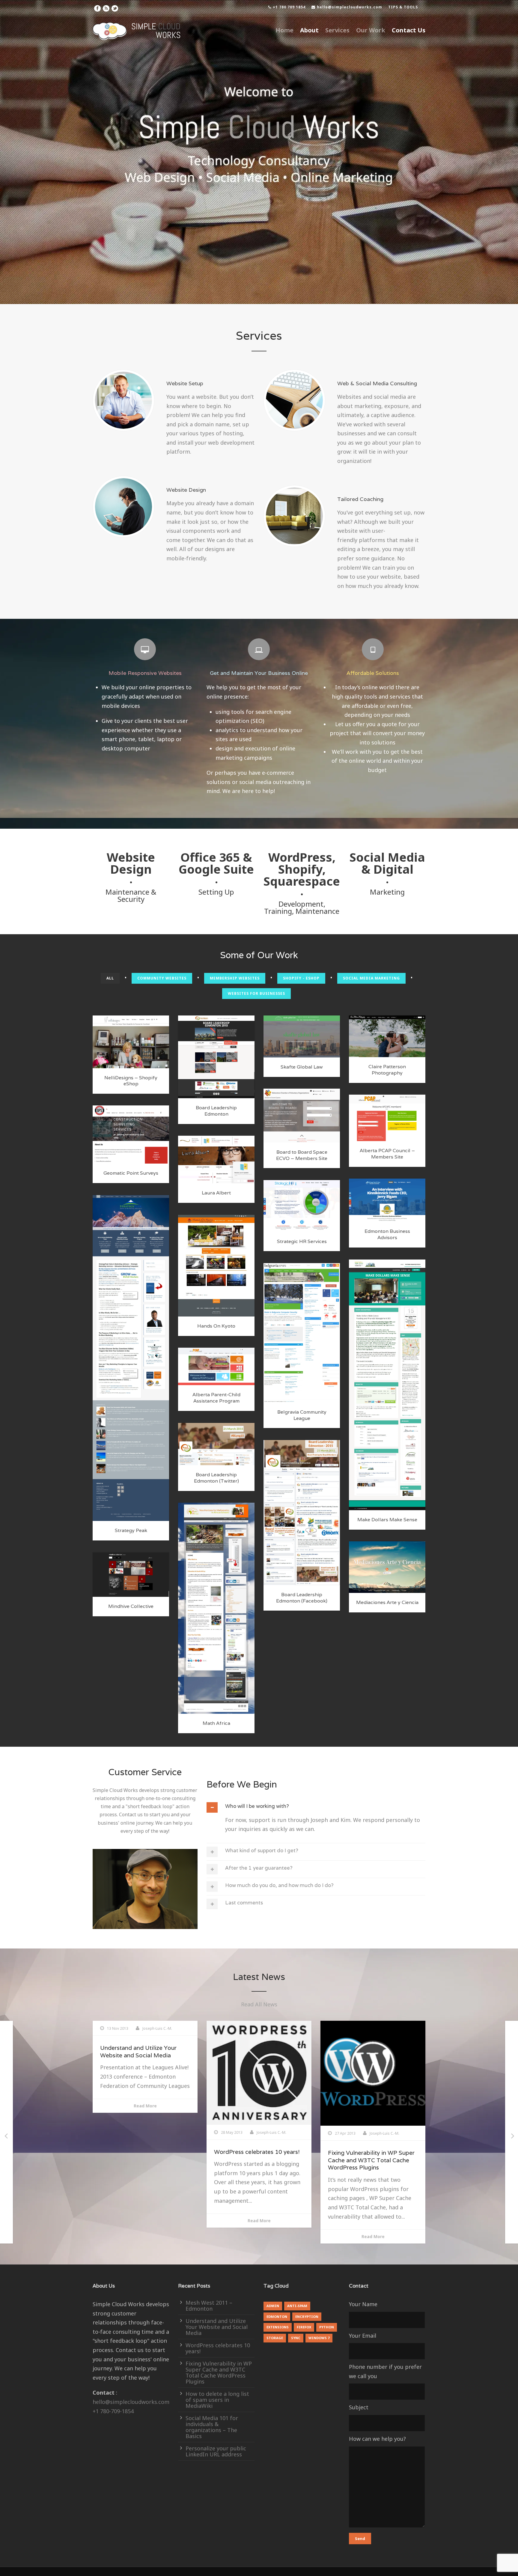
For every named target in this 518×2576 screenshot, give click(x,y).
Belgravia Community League (302, 1415)
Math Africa (216, 1723)
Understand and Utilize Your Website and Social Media (217, 2327)
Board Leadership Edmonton (216, 1111)
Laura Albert (216, 1193)
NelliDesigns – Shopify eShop (131, 1081)
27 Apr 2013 (231, 2133)
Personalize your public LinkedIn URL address (216, 2451)
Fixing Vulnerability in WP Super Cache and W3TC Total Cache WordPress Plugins (257, 2160)
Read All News (259, 2004)
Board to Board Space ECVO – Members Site (302, 1155)
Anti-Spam (297, 2306)
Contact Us (409, 30)
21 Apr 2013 (345, 2116)
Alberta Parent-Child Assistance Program (216, 1398)
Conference (196, 1064)
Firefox (304, 2327)
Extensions (278, 2327)
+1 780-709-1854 (113, 2411)
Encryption (307, 2317)
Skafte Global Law (302, 1067)
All (110, 978)
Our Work (371, 30)
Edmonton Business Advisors (387, 1234)
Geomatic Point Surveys (131, 1173)
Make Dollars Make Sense (387, 1520)
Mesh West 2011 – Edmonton (209, 2306)
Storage (275, 2338)
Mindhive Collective (131, 1606)
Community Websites (162, 978)
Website (216, 1071)
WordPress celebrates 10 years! (143, 2152)
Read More (145, 2221)
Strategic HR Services (302, 1241)
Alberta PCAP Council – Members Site (387, 1154)
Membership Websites (235, 978)
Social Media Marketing (371, 978)
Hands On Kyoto (216, 1326)
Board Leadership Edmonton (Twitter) (216, 1478)
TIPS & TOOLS (403, 7)
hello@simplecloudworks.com (350, 7)
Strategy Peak (131, 1530)
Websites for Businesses (256, 993)
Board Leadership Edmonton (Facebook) (302, 1598)
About (309, 30)
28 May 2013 (118, 2132)
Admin (273, 2306)
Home (284, 30)
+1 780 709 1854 (289, 7)
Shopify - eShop (301, 978)
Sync (296, 2338)
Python (327, 2327)
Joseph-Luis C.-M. (158, 2132)
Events (240, 1064)
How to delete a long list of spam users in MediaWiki (373, 2139)
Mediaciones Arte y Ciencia (387, 1602)
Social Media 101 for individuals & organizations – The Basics (212, 2427)
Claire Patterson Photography (387, 1070)
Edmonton (220, 1064)
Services (337, 30)
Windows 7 (319, 2338)
